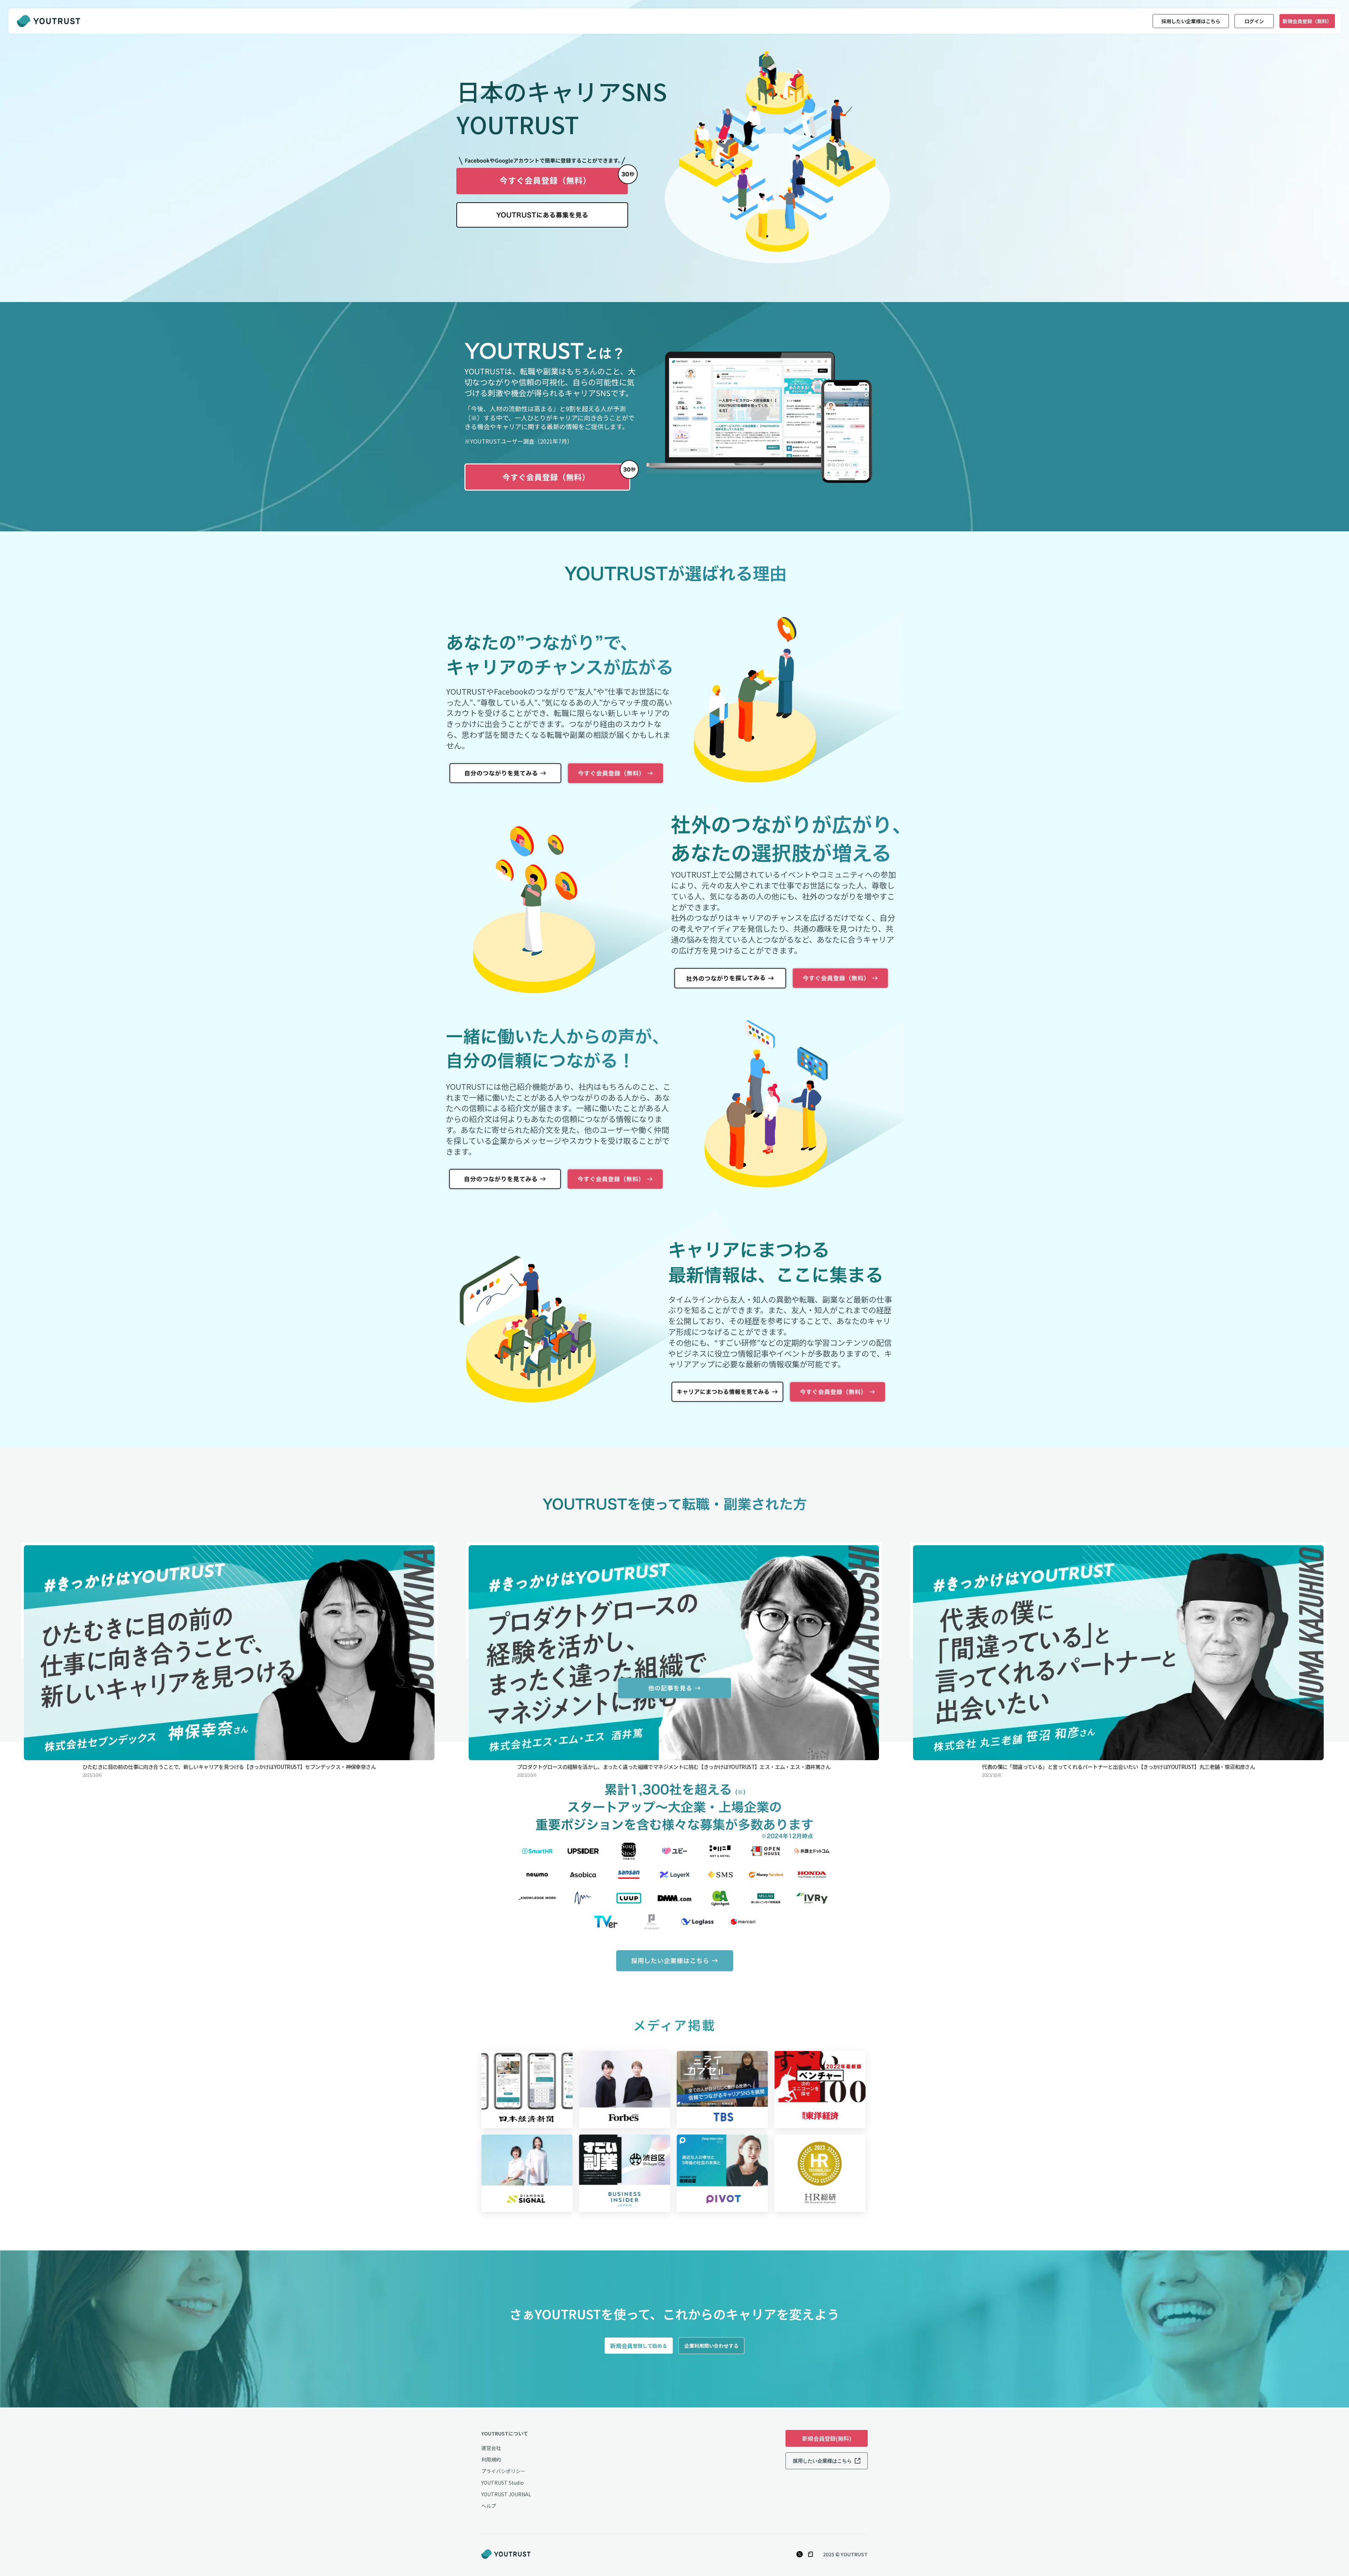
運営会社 (491, 2448)
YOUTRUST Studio (503, 2483)
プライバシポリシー (503, 2471)
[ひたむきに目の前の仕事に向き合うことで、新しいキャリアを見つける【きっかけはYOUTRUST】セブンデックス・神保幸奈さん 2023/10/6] (229, 1601)
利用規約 (491, 2459)
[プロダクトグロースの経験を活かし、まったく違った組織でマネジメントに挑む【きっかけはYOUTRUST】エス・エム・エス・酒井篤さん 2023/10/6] (674, 1601)
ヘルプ (489, 2506)
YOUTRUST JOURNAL (506, 2494)
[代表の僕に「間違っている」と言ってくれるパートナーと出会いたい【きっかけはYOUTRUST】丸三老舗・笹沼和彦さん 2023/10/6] (1118, 1601)
